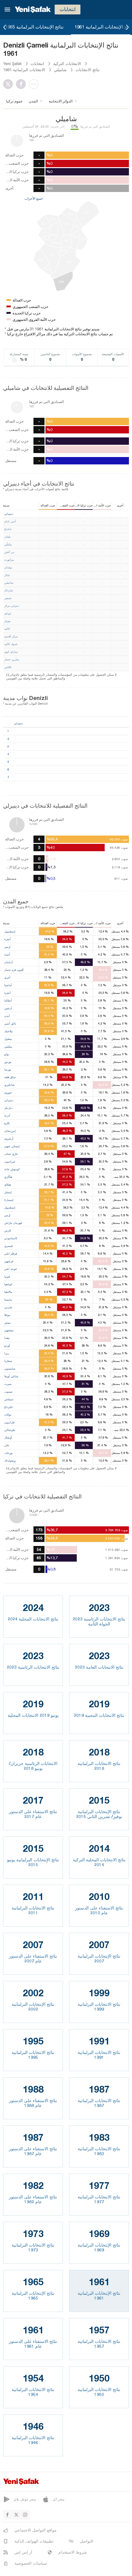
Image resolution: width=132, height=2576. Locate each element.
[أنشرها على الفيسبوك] (22, 84)
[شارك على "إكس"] (10, 84)
